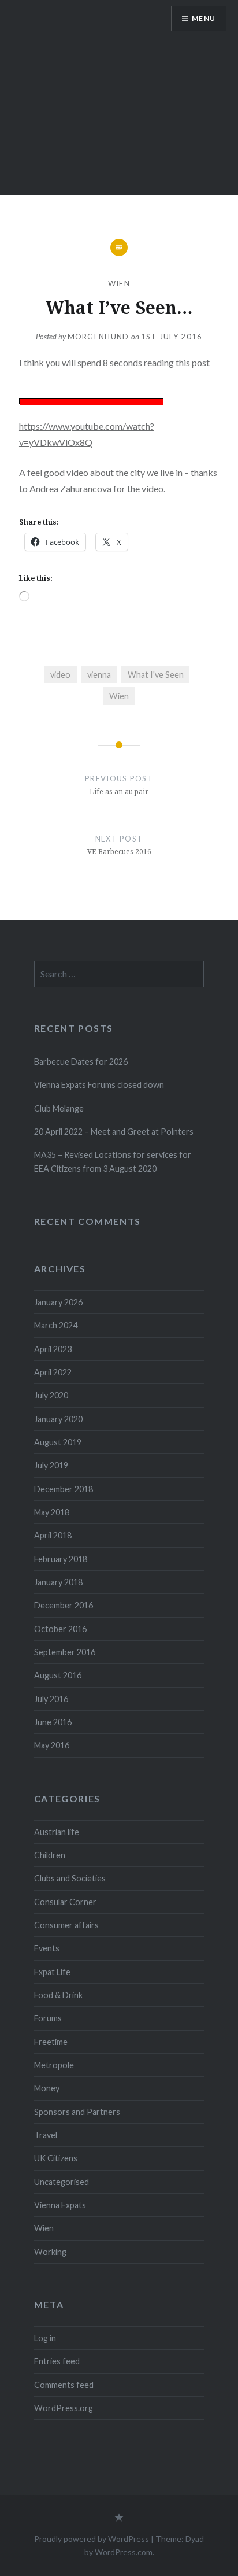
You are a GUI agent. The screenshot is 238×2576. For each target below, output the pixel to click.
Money (47, 2088)
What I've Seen (156, 675)
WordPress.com (124, 2552)
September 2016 (65, 1652)
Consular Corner (65, 1902)
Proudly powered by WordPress (92, 2539)
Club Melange (59, 1108)
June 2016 (53, 1722)
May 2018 (52, 1512)
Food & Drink (58, 1995)
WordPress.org (64, 2408)
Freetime (51, 2042)
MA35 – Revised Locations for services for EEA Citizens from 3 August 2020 (113, 1161)
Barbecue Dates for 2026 (81, 1062)
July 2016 (51, 1699)
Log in (45, 2338)
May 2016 (52, 1745)
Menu (204, 18)
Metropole (54, 2065)
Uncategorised (62, 2182)
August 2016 (58, 1675)
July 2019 (51, 1465)
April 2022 (53, 1372)
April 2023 (53, 1349)
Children (50, 1855)
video (60, 675)
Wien (119, 283)
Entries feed (57, 2361)
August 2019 (58, 1442)
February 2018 (61, 1559)
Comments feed (64, 2385)
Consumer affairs (66, 1925)
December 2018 (64, 1489)
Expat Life (52, 1972)
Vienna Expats (60, 2205)
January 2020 (58, 1419)
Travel (46, 2135)
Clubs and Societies (70, 1878)
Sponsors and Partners (77, 2112)
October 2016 (60, 1629)
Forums (48, 2018)
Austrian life (57, 1832)
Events (47, 1948)
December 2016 (64, 1605)
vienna (99, 675)
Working (50, 2252)
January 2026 (58, 1302)
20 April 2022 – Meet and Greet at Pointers (114, 1132)
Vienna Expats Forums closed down (99, 1085)
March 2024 (56, 1325)
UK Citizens (56, 2158)
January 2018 (58, 1582)
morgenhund (98, 337)
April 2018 (53, 1535)
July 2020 (51, 1395)
